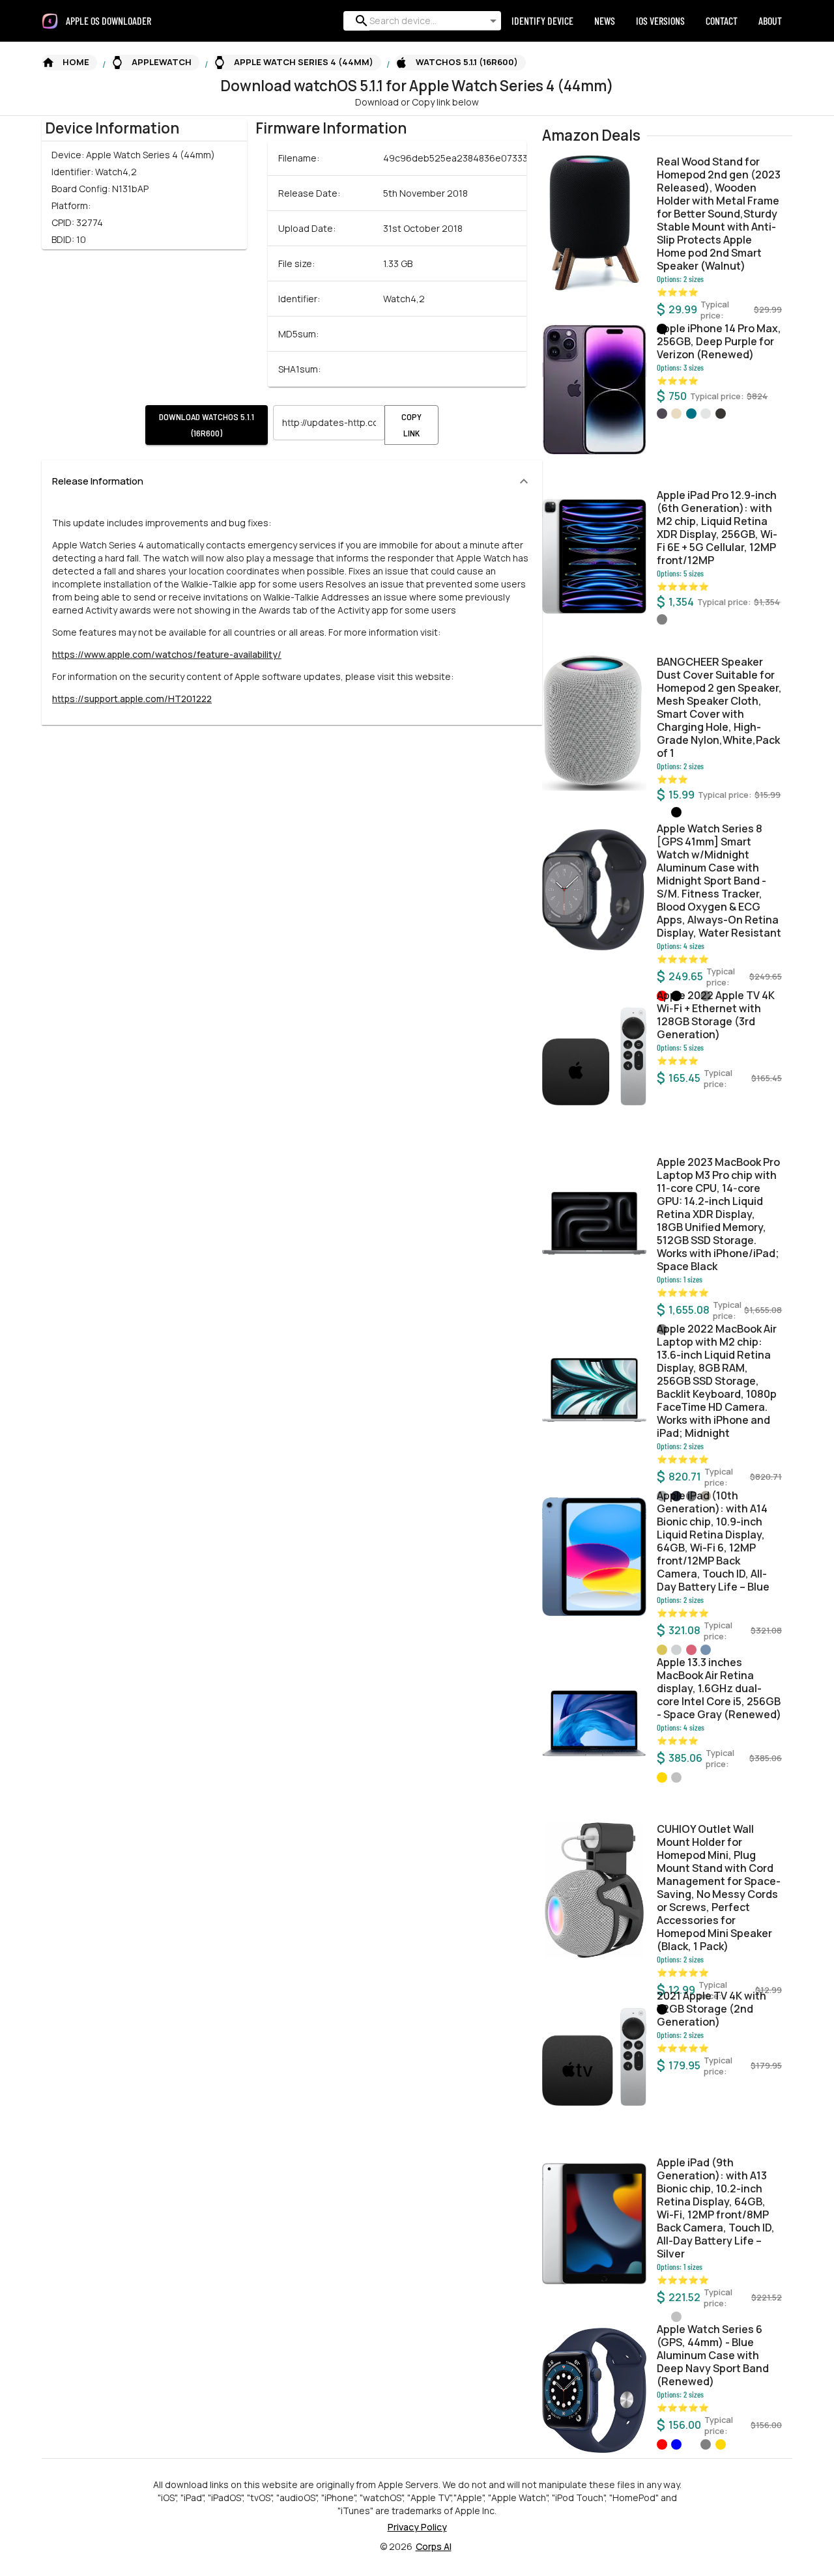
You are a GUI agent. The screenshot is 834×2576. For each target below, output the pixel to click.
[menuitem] (114, 21)
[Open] (493, 21)
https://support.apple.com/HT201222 (132, 699)
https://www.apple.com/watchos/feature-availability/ (167, 654)
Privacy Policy (417, 2527)
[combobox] (420, 21)
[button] (69, 63)
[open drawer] (50, 21)
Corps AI (434, 2546)
